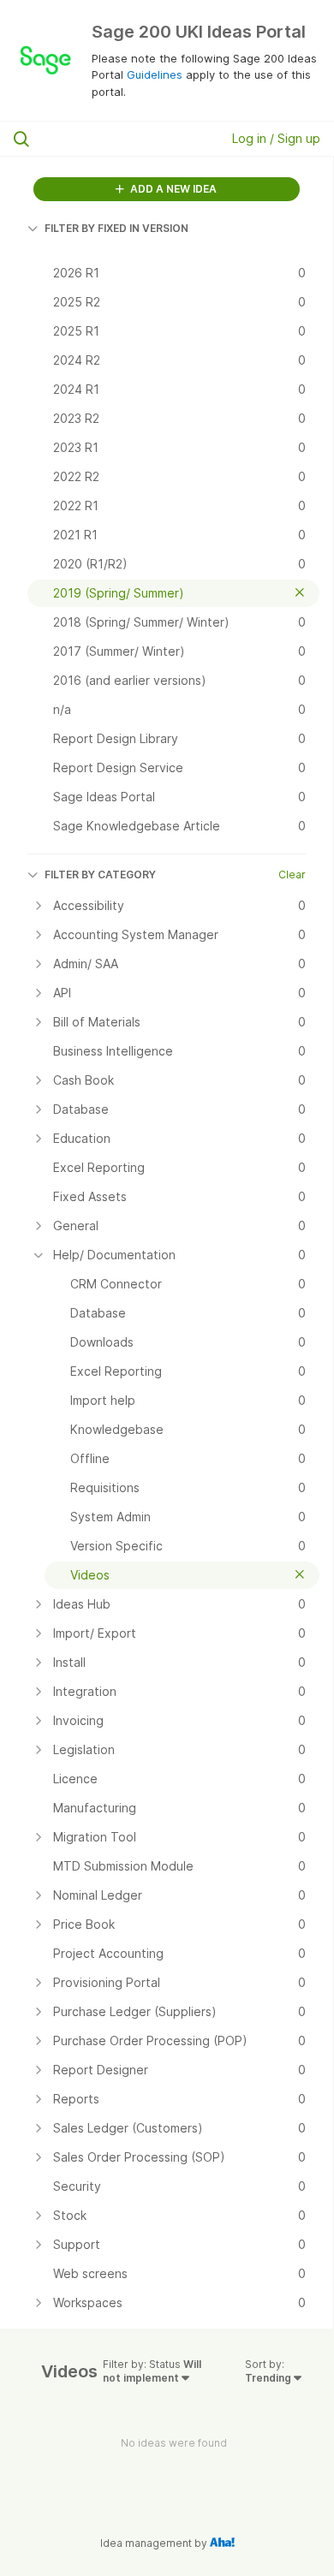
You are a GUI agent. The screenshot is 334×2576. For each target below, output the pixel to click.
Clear (292, 875)
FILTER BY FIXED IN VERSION (116, 228)
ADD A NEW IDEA (172, 189)
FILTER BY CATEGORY (100, 875)
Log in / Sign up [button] (276, 138)
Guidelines (155, 74)
